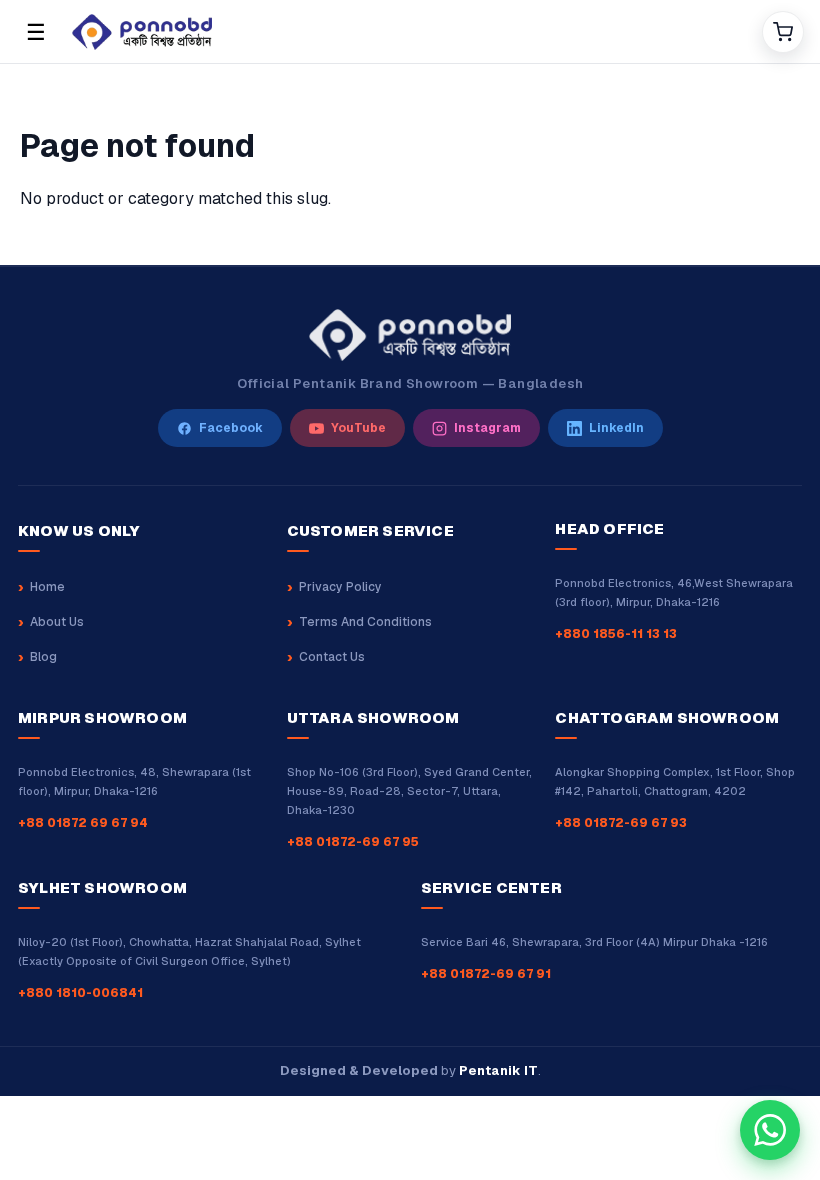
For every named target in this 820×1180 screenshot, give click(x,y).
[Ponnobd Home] (410, 335)
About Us (57, 622)
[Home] (409, 32)
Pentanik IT (498, 1070)
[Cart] (783, 32)
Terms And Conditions (365, 622)
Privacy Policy (340, 587)
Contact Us (332, 657)
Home (47, 587)
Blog (43, 657)
